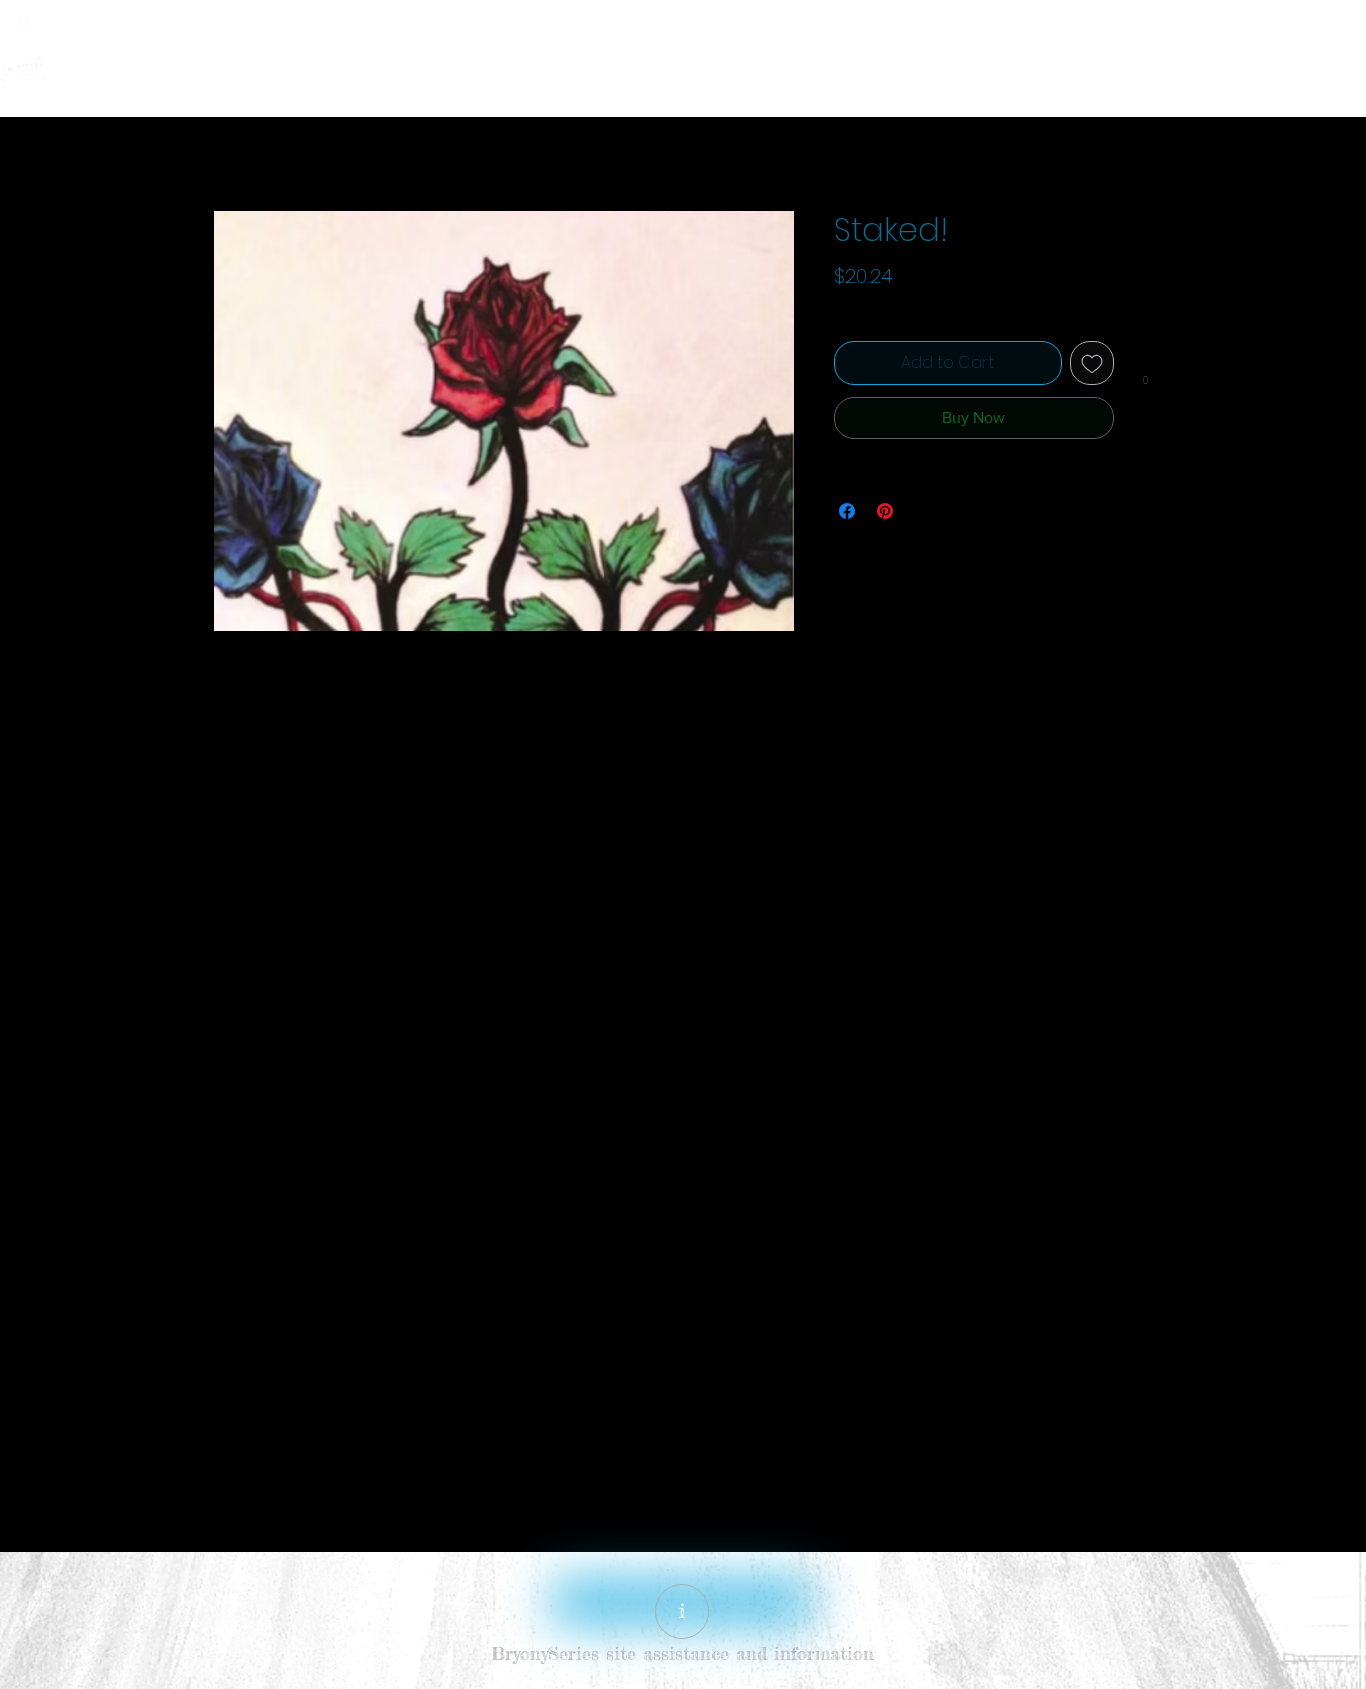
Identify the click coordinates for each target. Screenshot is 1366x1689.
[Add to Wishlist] (1092, 363)
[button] (1145, 377)
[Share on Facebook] (847, 511)
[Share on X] (923, 511)
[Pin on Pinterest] (885, 511)
